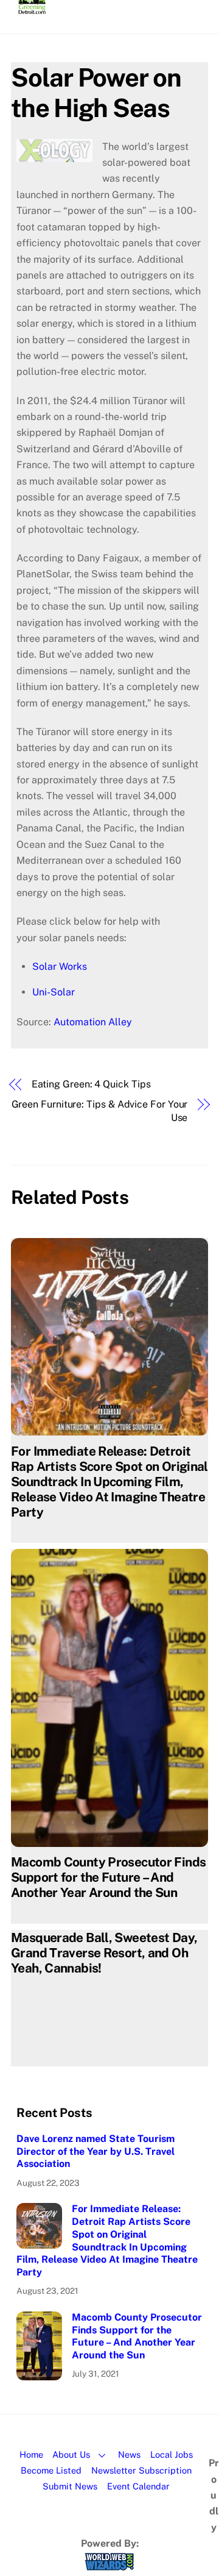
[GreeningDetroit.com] (32, 9)
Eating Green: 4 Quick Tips (91, 1084)
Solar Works (60, 966)
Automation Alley (93, 1022)
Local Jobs (172, 2454)
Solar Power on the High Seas (96, 92)
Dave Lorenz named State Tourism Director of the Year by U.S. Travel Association (96, 2151)
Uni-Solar (54, 992)
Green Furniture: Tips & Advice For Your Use (99, 1111)
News (129, 2454)
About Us (71, 2454)
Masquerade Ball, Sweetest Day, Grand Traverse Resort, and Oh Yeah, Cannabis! (104, 1953)
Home (31, 2454)
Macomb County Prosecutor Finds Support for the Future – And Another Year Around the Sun (108, 1877)
